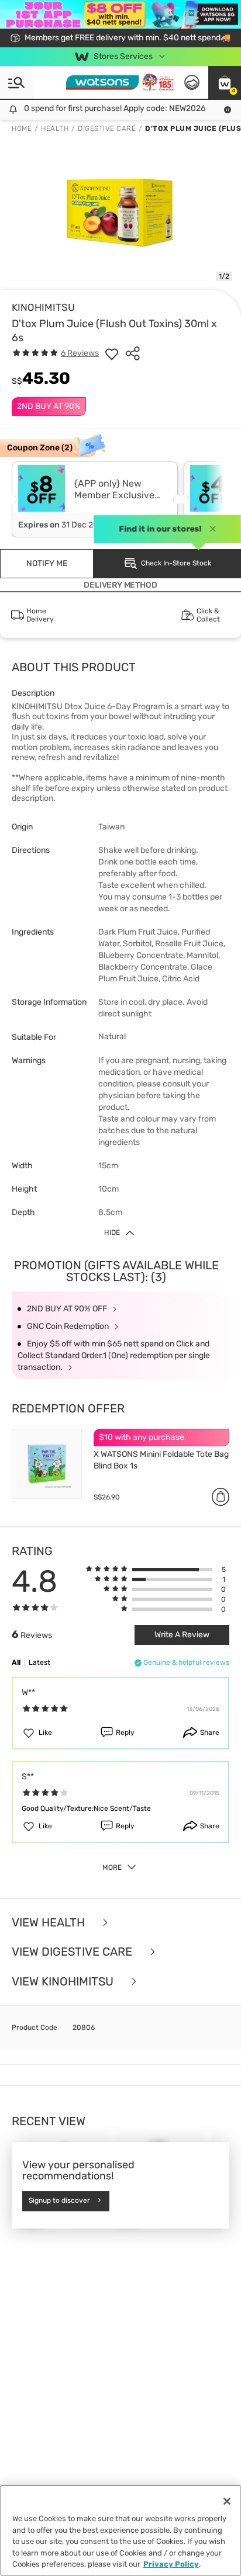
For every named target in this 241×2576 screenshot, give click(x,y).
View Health (50, 1923)
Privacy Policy (171, 2564)
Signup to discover (59, 2200)
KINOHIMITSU (43, 307)
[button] (225, 82)
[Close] (227, 2501)
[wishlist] (112, 353)
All (16, 1662)
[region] (120, 2530)
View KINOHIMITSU (64, 1982)
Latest (39, 1662)
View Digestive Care (73, 1952)
